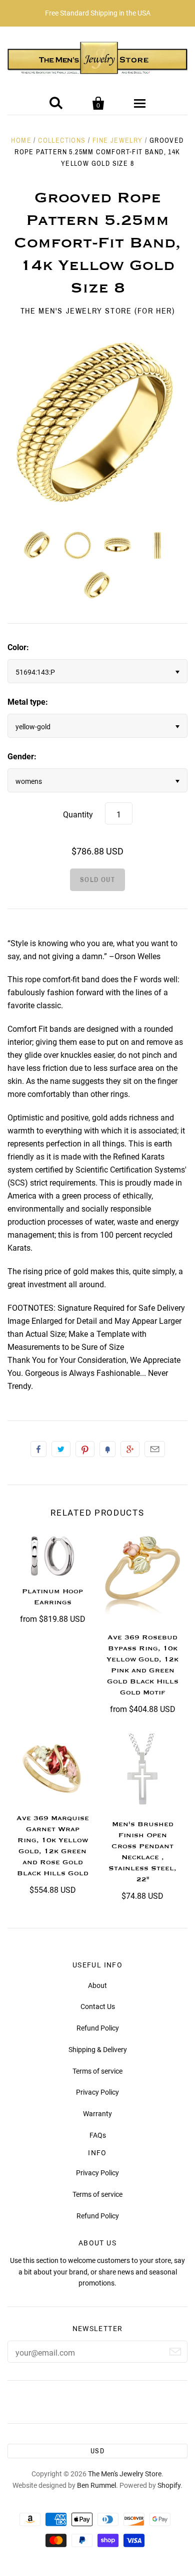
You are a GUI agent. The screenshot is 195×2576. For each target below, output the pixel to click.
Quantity (78, 815)
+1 (130, 1449)
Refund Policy (98, 2028)
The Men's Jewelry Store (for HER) (98, 311)
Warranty (97, 2114)
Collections (62, 140)
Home (21, 140)
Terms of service (97, 2071)
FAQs (98, 2135)
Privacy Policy (97, 2092)
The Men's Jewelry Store (125, 2474)
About (97, 1985)
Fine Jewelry (118, 140)
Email (155, 1449)
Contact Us (98, 2007)
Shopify (169, 2485)
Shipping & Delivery (98, 2050)
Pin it (85, 1449)
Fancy (107, 1449)
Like (38, 1449)
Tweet (61, 1449)
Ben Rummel (96, 2485)
